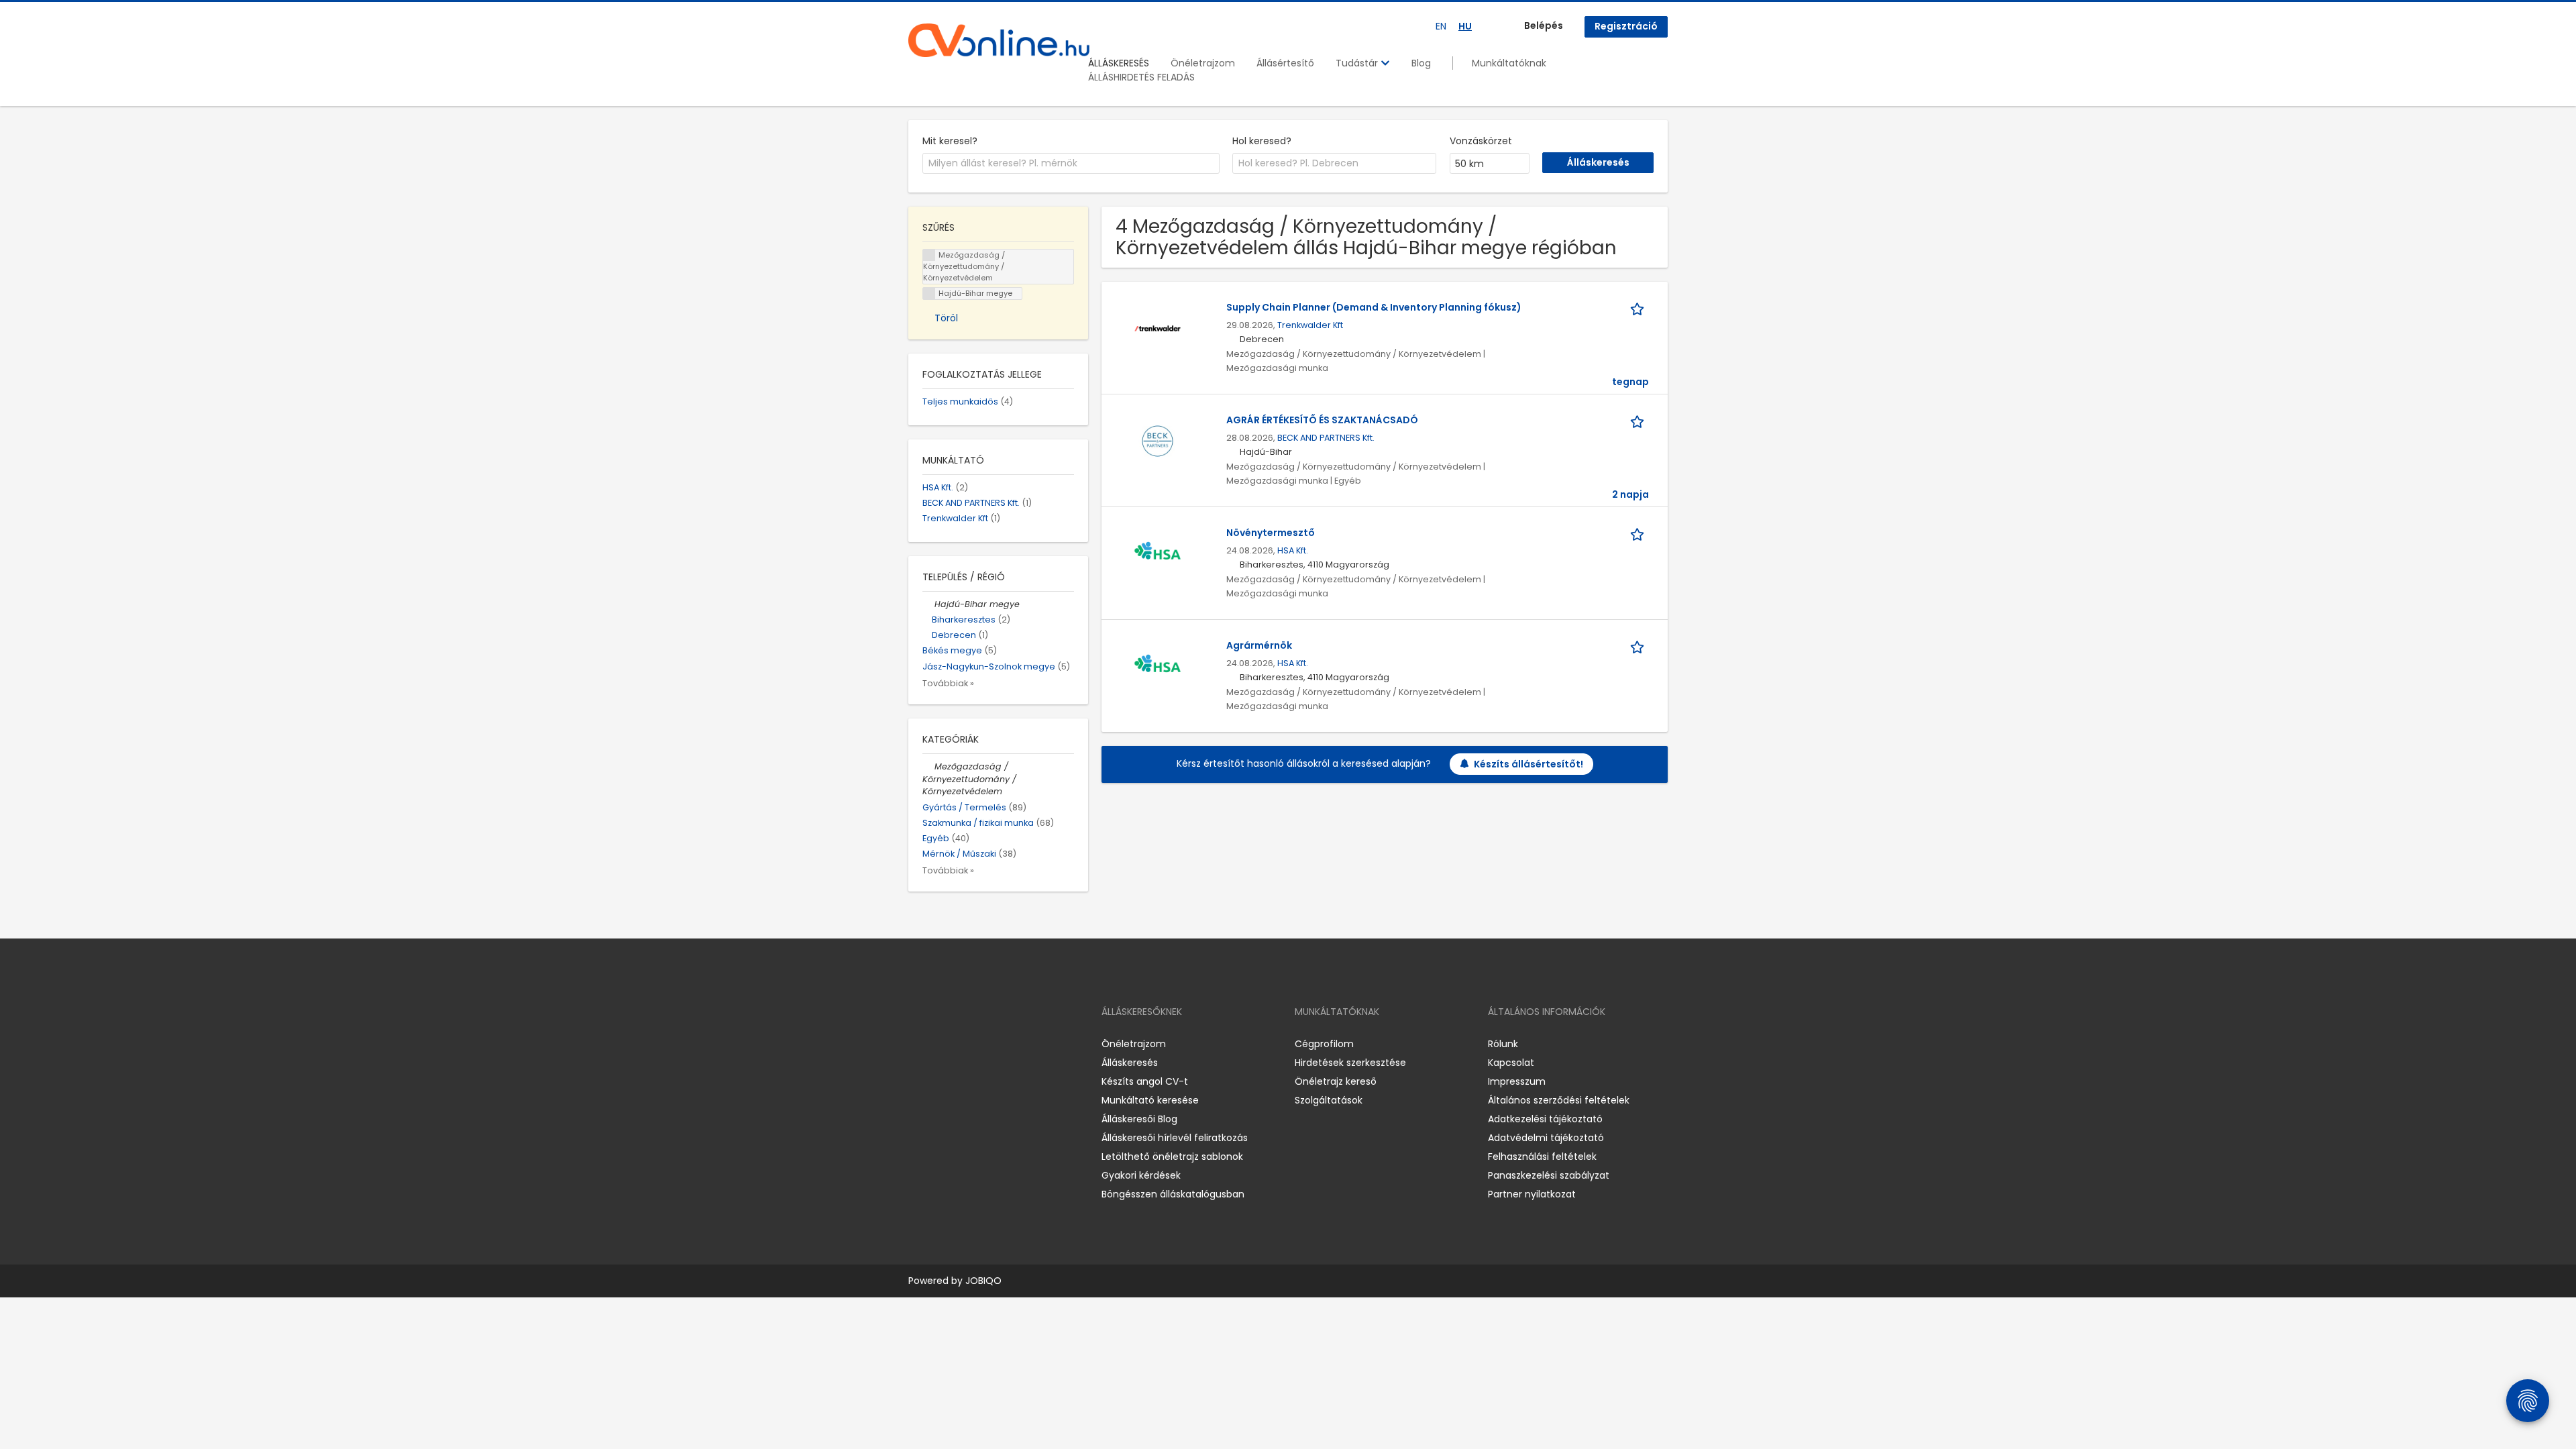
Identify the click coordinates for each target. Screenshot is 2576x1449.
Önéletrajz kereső (1336, 1081)
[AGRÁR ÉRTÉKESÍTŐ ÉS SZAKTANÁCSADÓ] (1158, 441)
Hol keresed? (1262, 141)
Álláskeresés (1130, 1063)
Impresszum (1517, 1081)
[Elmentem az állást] (1640, 308)
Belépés (1544, 25)
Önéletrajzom (1203, 63)
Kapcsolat (1511, 1063)
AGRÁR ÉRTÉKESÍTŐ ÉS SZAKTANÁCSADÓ (1322, 420)
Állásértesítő (1285, 63)
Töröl (946, 318)
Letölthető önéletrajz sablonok (1172, 1157)
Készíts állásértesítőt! (1528, 764)
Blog (1421, 63)
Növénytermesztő (1271, 533)
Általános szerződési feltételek (1559, 1100)
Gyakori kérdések (1141, 1175)
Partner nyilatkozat (1532, 1194)
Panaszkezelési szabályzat (1549, 1175)
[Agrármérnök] (1158, 666)
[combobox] (1071, 164)
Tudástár (1358, 63)
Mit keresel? (950, 141)
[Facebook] (918, 1043)
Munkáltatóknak (1509, 63)
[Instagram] (940, 1043)
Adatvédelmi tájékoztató (1546, 1138)
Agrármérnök (1259, 645)
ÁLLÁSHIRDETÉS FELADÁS (1141, 77)
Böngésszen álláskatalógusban (1173, 1194)
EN (1441, 26)
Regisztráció (1626, 26)
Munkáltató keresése (1150, 1100)
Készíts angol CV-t (1145, 1081)
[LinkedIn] (962, 1043)
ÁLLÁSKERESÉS (1119, 63)
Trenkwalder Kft (1310, 325)
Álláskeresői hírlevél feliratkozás (1175, 1138)
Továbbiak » (948, 683)
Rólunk (1503, 1044)
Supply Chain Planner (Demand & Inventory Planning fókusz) (1374, 307)
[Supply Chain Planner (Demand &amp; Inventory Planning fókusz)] (1158, 328)
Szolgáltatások (1329, 1100)
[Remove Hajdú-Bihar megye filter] (928, 604)
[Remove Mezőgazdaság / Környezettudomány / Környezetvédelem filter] (928, 766)
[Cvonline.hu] (999, 40)
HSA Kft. (1293, 550)
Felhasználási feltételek (1542, 1157)
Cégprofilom (1324, 1044)
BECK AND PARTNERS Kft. (1326, 438)
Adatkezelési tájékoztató (1545, 1119)
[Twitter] (982, 1043)
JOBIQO (983, 1281)
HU (1465, 26)
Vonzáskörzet (1481, 141)
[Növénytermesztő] (1158, 553)
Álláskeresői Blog (1139, 1119)
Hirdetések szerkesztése (1350, 1063)
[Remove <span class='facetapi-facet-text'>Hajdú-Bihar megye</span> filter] (929, 293)
